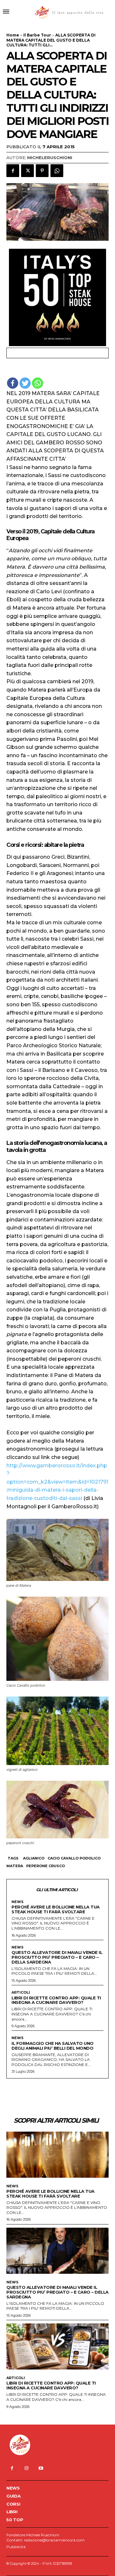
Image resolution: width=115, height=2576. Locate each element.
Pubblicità (16, 2547)
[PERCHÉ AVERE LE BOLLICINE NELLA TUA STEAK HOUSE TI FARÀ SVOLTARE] (57, 2155)
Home (13, 35)
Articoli (21, 1993)
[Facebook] (13, 171)
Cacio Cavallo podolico (74, 1858)
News (18, 1902)
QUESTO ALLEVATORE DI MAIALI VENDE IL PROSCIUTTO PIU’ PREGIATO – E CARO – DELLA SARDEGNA (57, 1957)
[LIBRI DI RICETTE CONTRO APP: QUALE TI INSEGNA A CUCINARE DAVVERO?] (57, 2346)
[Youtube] (41, 2468)
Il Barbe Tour (37, 35)
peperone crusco (46, 1866)
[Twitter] (27, 171)
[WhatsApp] (57, 171)
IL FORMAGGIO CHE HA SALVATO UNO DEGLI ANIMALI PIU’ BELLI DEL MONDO (53, 2046)
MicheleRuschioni (50, 158)
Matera (15, 1866)
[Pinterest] (42, 171)
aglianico (34, 1858)
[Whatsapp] (38, 383)
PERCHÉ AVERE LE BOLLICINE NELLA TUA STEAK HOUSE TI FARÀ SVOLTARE (56, 1909)
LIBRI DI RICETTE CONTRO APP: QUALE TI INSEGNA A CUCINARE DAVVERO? (56, 2000)
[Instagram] (26, 2468)
